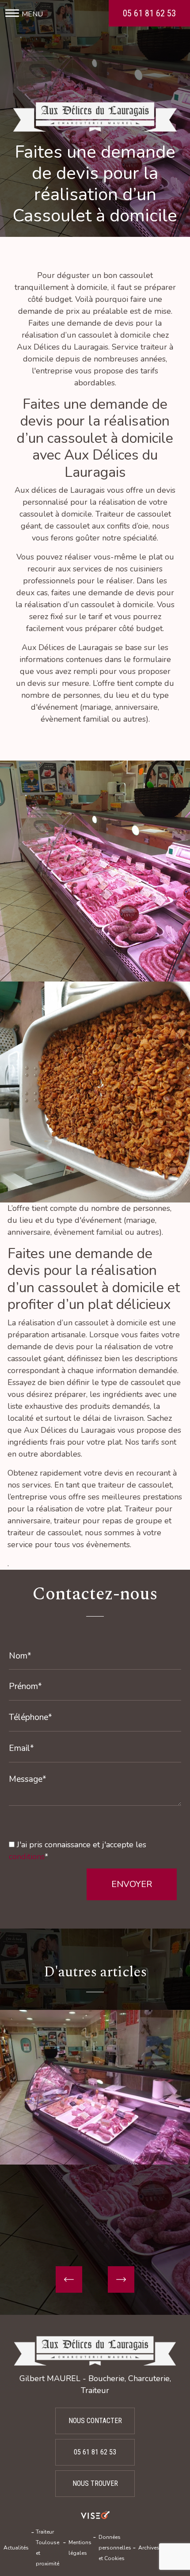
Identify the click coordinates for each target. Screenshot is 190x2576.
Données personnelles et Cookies (115, 2548)
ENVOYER (132, 1884)
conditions (27, 1857)
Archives (149, 2548)
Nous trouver (95, 2483)
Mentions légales (80, 2548)
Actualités (16, 2548)
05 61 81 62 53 (149, 13)
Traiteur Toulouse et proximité (47, 2548)
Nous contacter (95, 2421)
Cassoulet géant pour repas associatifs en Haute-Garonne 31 (95, 2190)
